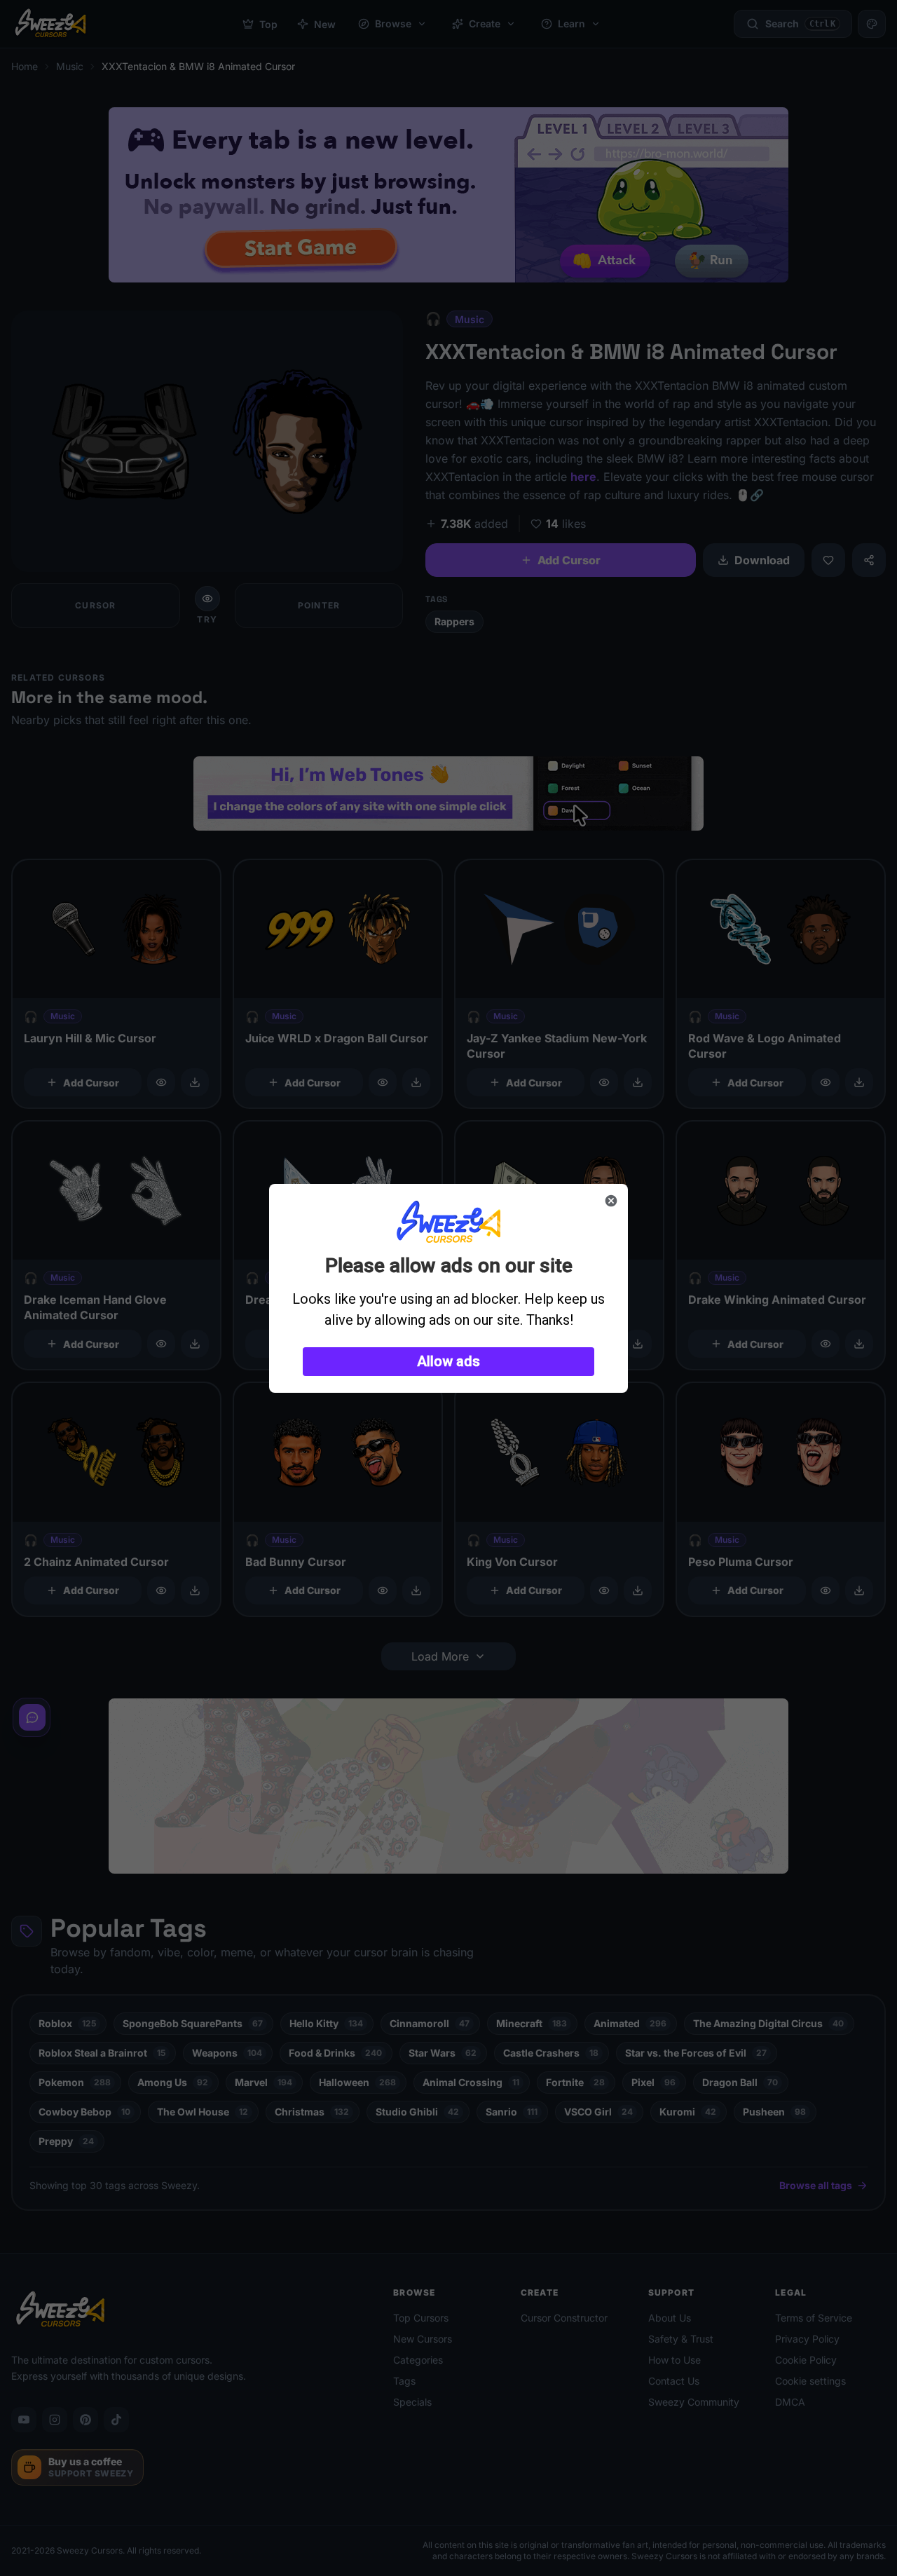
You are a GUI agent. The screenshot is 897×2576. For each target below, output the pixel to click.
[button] (448, 1362)
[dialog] (448, 1288)
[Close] (611, 1201)
